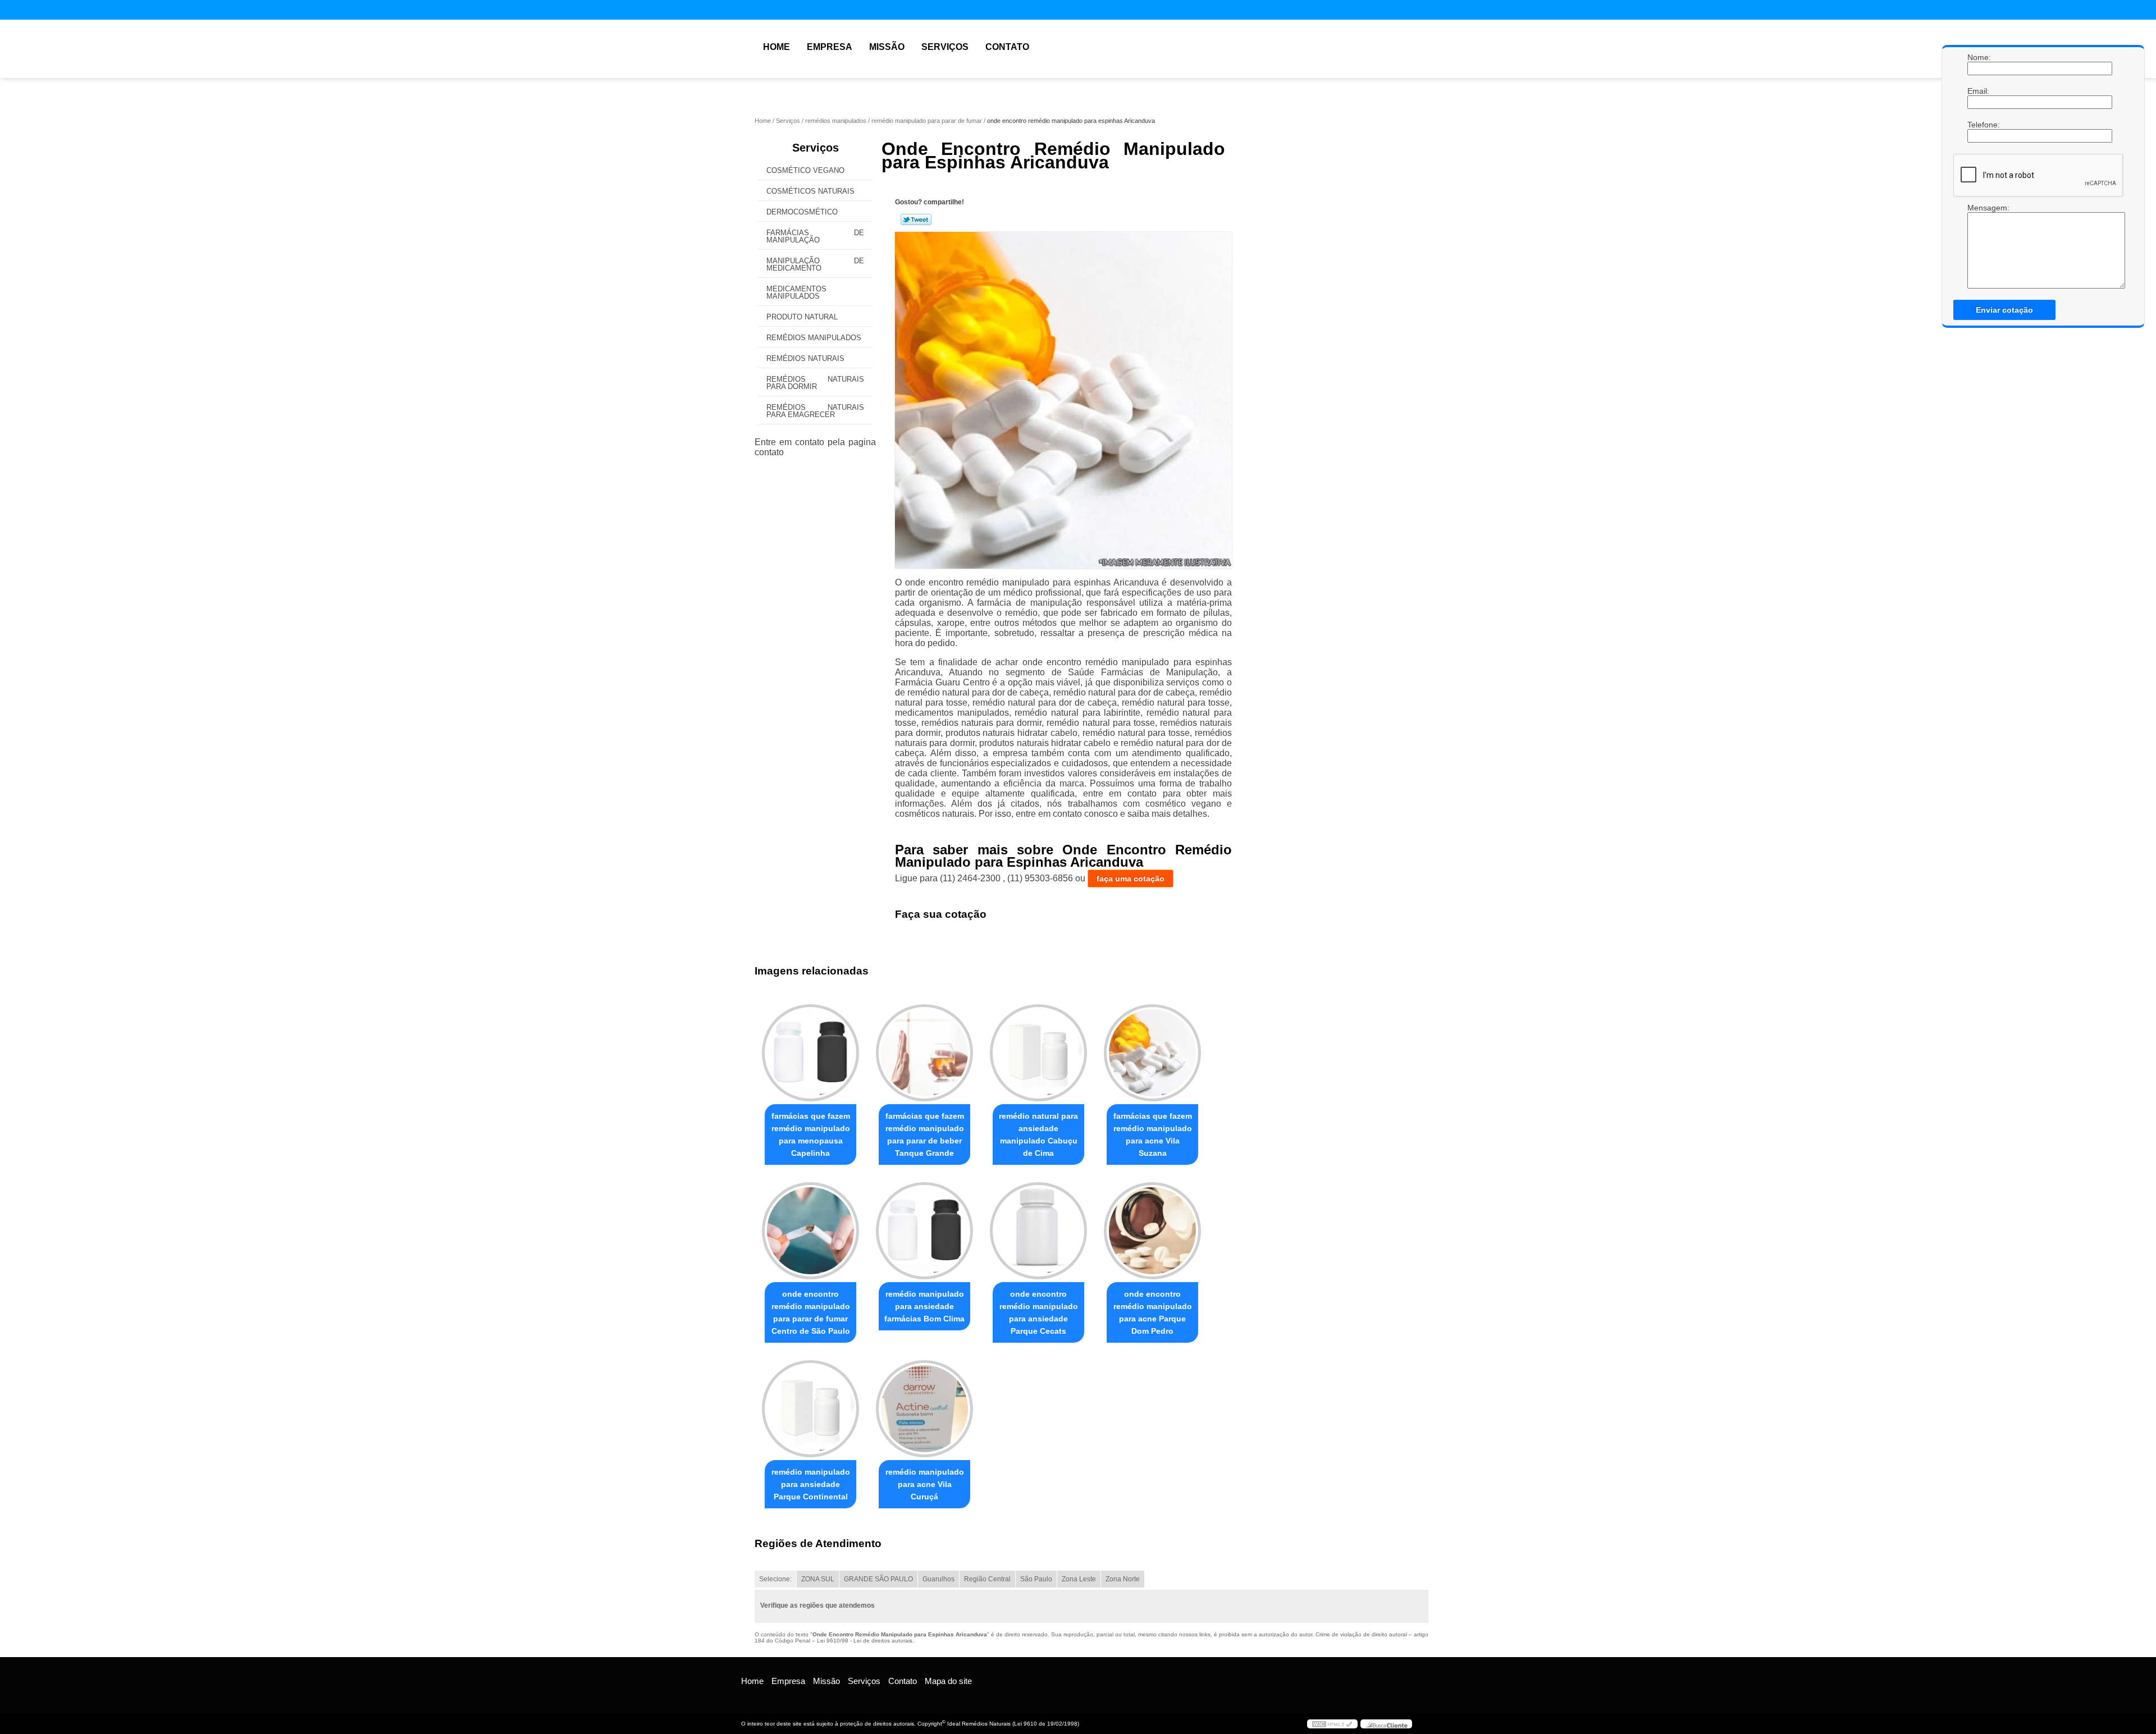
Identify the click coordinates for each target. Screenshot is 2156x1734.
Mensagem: (1979, 208)
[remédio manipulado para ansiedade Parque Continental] (810, 1409)
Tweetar (916, 219)
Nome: (1979, 57)
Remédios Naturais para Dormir (815, 383)
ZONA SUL (818, 1579)
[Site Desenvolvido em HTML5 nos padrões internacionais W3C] (1332, 1724)
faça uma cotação (1130, 879)
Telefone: (1979, 125)
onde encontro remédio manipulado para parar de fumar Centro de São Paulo (811, 1312)
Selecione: (775, 1579)
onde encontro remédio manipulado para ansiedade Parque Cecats (1039, 1312)
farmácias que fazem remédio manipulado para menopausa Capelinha (811, 1134)
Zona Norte (1123, 1579)
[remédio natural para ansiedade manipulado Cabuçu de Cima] (1038, 1053)
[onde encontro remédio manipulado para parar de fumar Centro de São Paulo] (810, 1231)
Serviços (945, 47)
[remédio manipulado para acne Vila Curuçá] (924, 1409)
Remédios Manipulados (814, 338)
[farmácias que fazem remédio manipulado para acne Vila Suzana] (1152, 1053)
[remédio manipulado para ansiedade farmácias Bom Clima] (924, 1231)
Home (776, 47)
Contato (1007, 47)
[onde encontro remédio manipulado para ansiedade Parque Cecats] (1038, 1231)
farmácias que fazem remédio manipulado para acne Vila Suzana (1153, 1134)
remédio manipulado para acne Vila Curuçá (925, 1484)
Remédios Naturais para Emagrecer (815, 411)
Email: (1979, 91)
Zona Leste (1079, 1579)
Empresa (830, 47)
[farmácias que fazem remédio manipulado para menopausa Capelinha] (810, 1053)
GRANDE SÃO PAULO (878, 1579)
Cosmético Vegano (805, 170)
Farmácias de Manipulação (815, 236)
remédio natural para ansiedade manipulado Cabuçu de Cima (1038, 1134)
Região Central (987, 1579)
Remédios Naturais (805, 358)
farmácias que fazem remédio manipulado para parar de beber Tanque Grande (925, 1134)
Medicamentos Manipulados (796, 292)
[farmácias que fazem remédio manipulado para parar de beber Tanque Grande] (924, 1053)
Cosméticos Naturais (810, 191)
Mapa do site (948, 1681)
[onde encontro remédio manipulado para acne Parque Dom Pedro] (1152, 1231)
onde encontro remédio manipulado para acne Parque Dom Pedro (1153, 1312)
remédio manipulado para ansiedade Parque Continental (811, 1484)
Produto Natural (802, 317)
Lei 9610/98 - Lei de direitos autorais (865, 1641)
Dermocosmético (802, 212)
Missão (887, 47)
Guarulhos (938, 1579)
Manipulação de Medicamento (815, 264)
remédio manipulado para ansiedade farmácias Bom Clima (924, 1306)
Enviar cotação (2004, 310)
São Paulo (1036, 1579)
